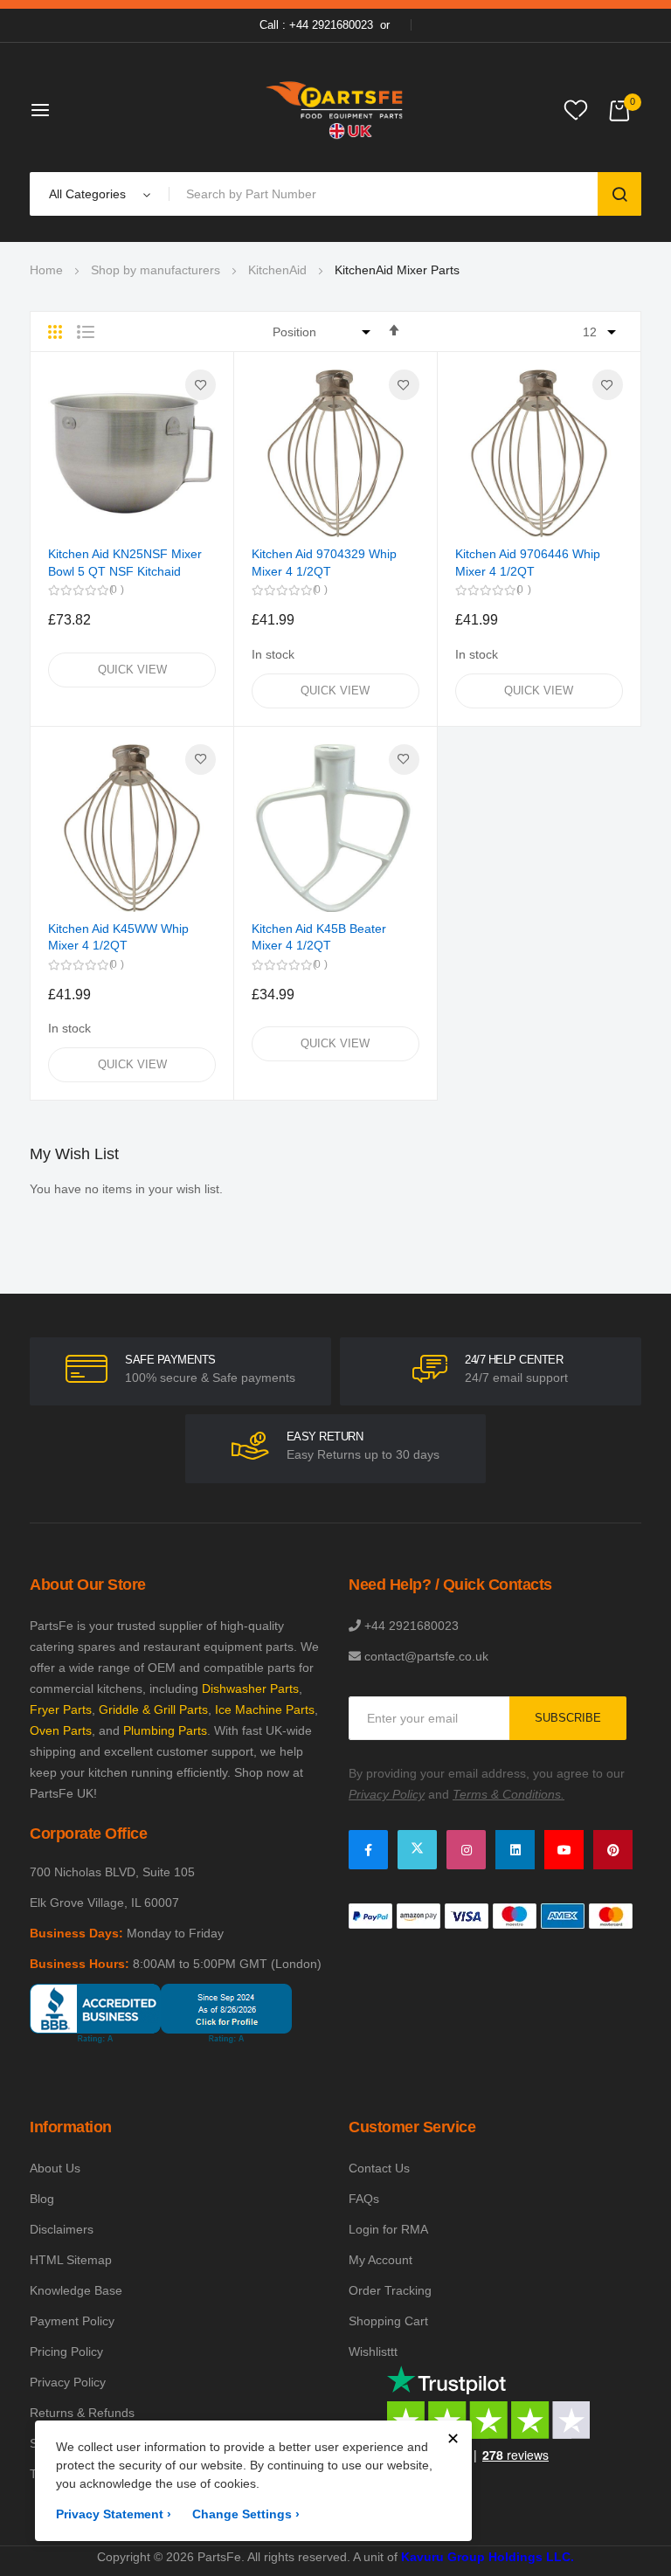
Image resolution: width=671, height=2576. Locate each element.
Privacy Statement (114, 2514)
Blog (42, 2199)
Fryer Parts (61, 1709)
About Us (55, 2168)
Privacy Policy (68, 2382)
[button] (201, 385)
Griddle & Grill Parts (153, 1709)
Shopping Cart (388, 2321)
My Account (380, 2260)
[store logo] (335, 110)
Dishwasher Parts (250, 1689)
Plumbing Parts (165, 1730)
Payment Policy (72, 2321)
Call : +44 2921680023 (316, 25)
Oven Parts (61, 1730)
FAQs (364, 2199)
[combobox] (387, 194)
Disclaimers (62, 2229)
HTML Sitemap (71, 2260)
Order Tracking (390, 2290)
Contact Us (379, 2168)
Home (46, 270)
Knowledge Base (76, 2290)
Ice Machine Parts (265, 1709)
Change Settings (246, 2514)
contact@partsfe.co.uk (426, 1656)
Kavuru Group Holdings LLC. (488, 2557)
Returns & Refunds (82, 2413)
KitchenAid (277, 270)
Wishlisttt (373, 2352)
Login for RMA (388, 2229)
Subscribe (568, 1718)
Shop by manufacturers (156, 270)
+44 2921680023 (412, 1626)
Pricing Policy (66, 2352)
